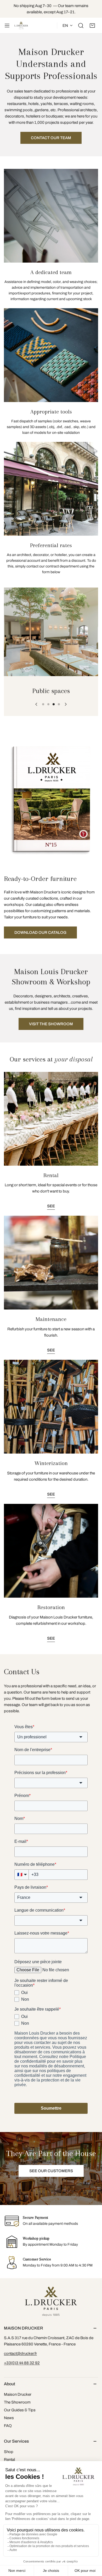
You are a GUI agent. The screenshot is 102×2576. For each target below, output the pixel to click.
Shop (9, 2452)
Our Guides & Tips (20, 2410)
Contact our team (51, 138)
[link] (51, 632)
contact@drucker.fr (20, 2353)
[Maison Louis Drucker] (21, 26)
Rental (9, 2460)
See (51, 1206)
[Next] (65, 704)
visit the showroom (51, 1024)
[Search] (81, 26)
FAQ (8, 2426)
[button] (92, 26)
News (9, 2418)
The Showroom (17, 2402)
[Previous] (37, 704)
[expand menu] (7, 26)
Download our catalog (40, 932)
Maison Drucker (18, 2394)
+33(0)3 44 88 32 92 (22, 2363)
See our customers (51, 2171)
